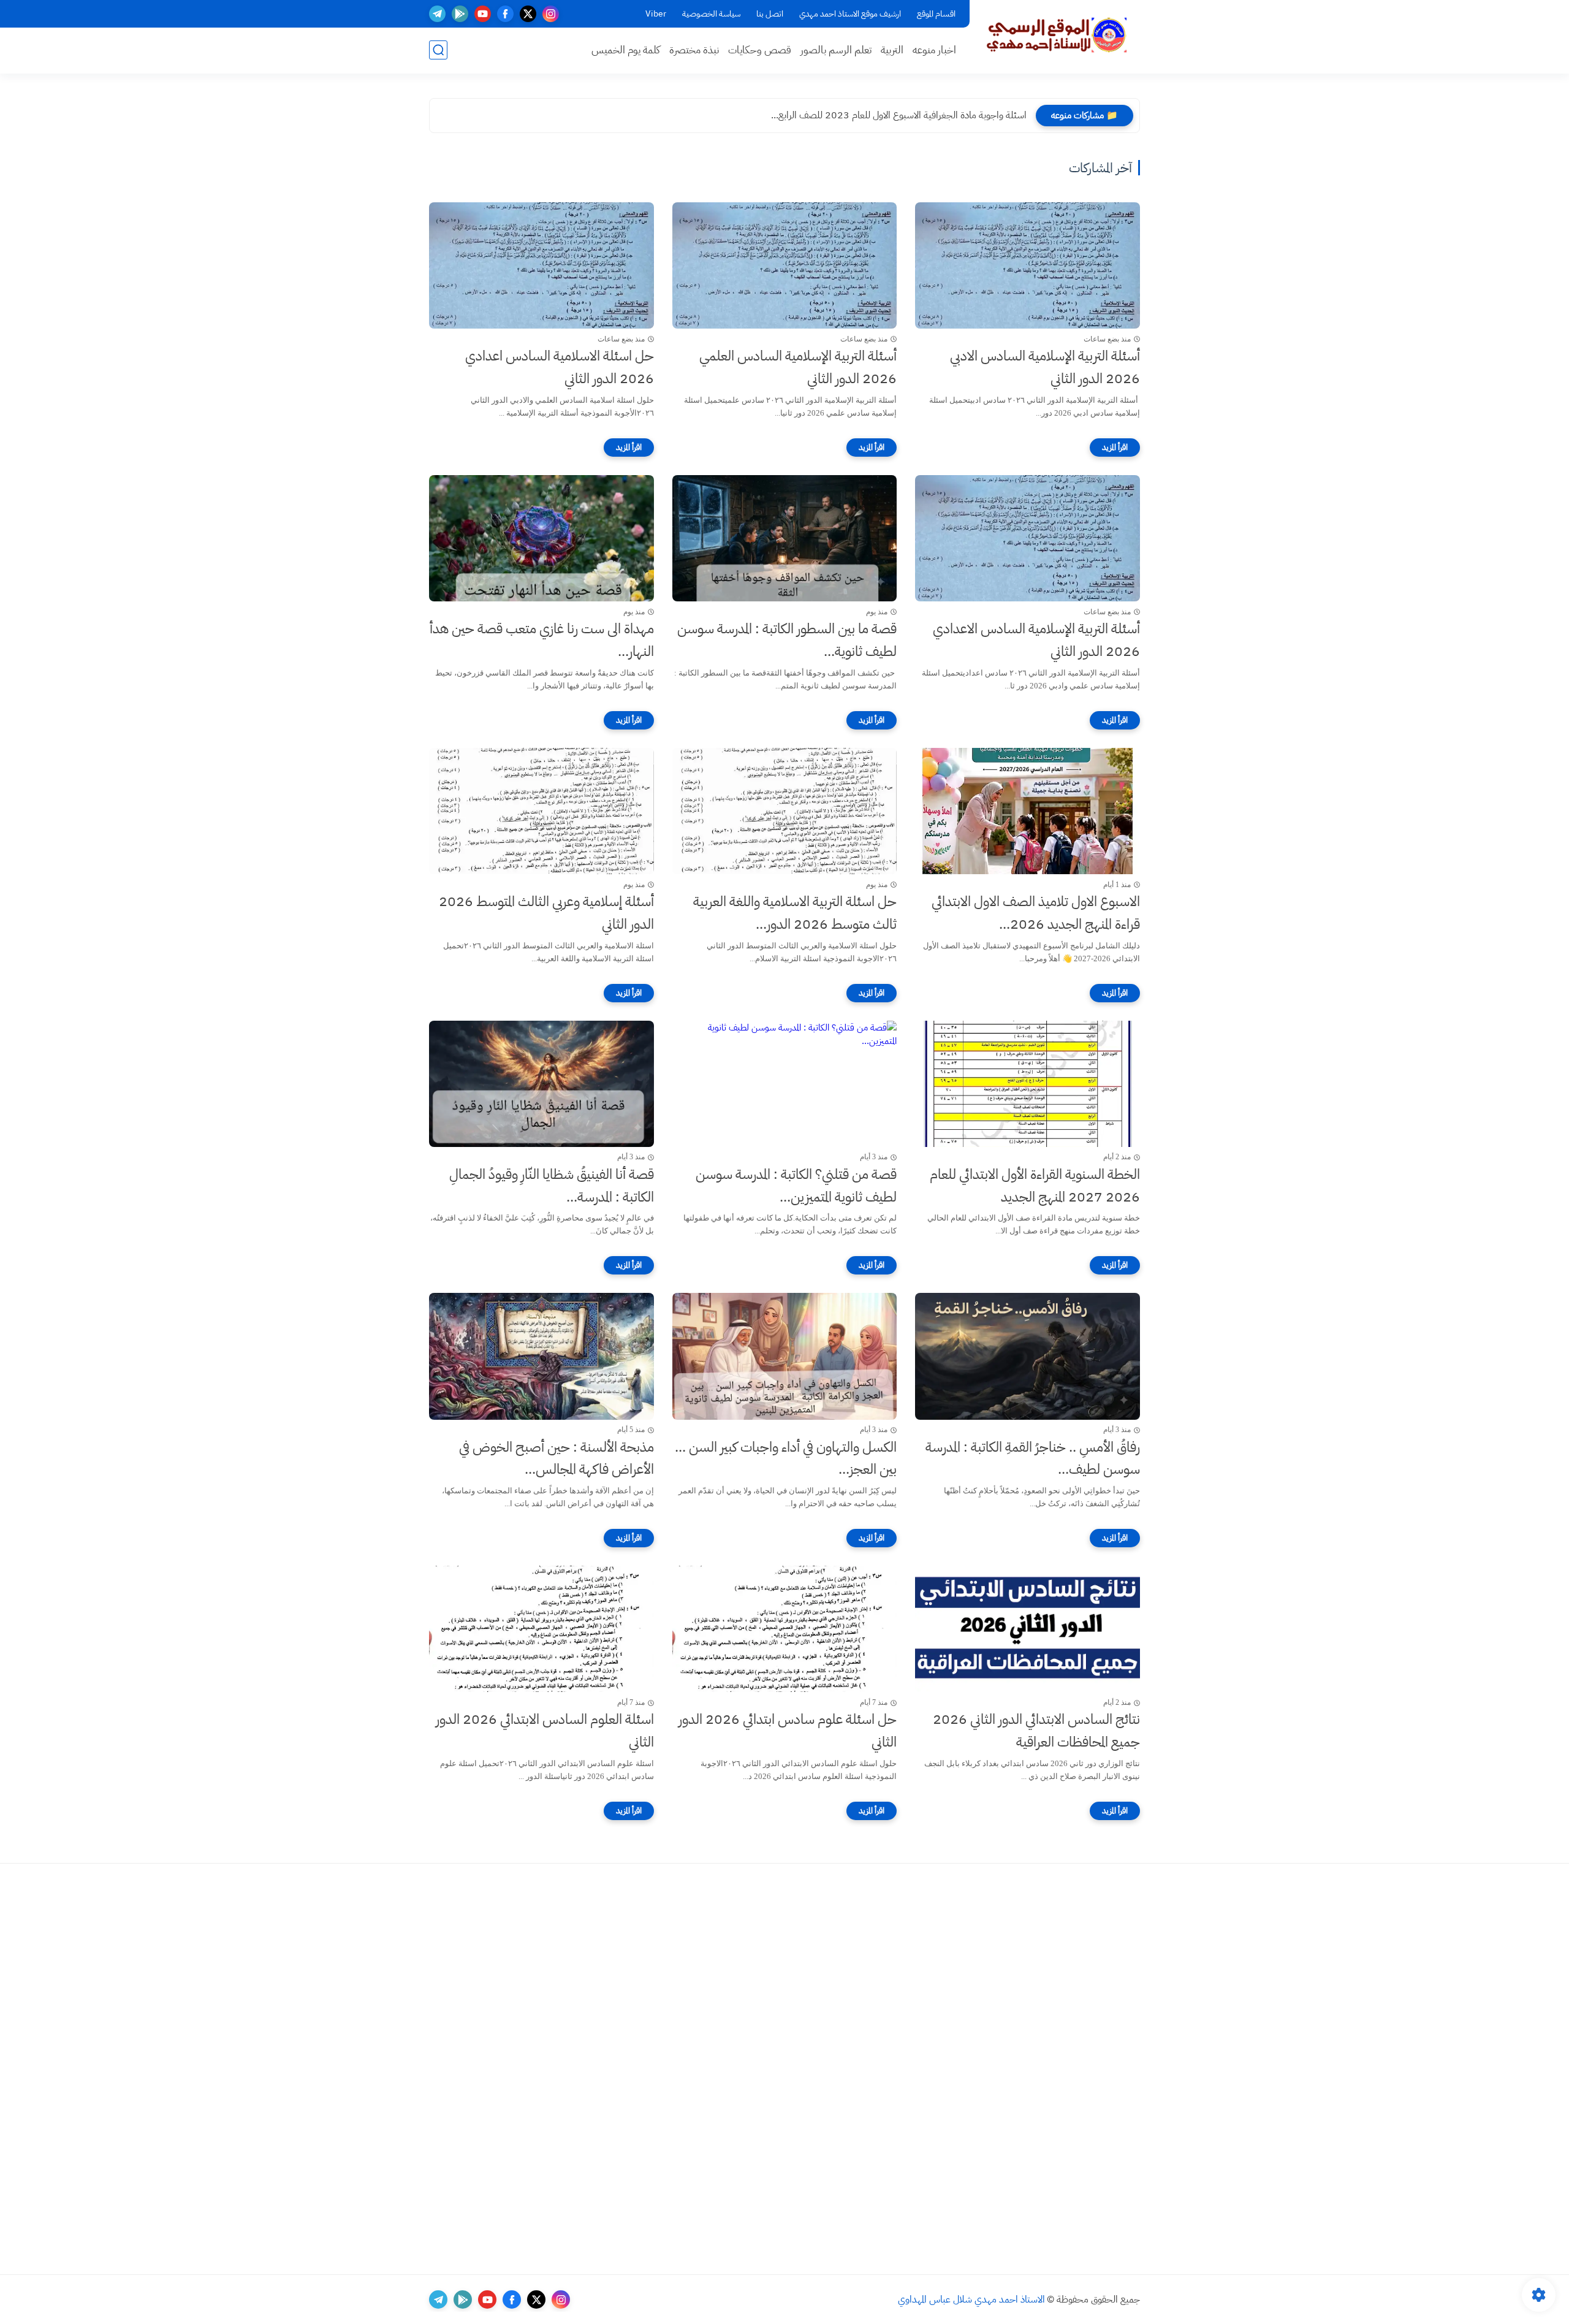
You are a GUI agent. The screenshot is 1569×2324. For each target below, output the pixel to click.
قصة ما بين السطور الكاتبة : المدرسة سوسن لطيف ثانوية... (787, 640)
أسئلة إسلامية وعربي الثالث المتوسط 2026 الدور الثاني (546, 913)
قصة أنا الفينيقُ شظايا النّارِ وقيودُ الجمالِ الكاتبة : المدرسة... (552, 1186)
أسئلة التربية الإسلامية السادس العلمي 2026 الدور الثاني (798, 367)
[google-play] (460, 14)
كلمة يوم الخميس (626, 50)
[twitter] (528, 14)
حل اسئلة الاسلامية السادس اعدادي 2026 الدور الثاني (560, 367)
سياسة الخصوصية (711, 14)
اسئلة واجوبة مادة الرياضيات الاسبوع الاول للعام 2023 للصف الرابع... (898, 115)
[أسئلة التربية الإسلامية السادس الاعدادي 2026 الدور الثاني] (1028, 538)
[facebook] (505, 14)
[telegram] (437, 14)
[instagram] (551, 14)
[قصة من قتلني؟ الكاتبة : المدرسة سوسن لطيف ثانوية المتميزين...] (785, 1084)
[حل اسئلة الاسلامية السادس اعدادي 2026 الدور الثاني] (541, 265)
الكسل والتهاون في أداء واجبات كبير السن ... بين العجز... (786, 1458)
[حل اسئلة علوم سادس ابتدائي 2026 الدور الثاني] (785, 1629)
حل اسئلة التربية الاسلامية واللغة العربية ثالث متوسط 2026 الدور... (795, 913)
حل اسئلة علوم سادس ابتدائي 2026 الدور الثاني (788, 1731)
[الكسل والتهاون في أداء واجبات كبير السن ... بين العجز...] (785, 1356)
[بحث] (438, 50)
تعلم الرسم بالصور (836, 50)
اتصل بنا (770, 14)
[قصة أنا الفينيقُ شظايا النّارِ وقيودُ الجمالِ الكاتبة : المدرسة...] (541, 1084)
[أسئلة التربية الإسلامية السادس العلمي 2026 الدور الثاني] (785, 265)
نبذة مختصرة (694, 50)
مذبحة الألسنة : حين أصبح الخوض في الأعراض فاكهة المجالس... (557, 1458)
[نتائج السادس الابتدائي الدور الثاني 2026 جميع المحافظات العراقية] (1028, 1629)
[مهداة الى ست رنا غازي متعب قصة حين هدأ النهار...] (541, 538)
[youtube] (483, 14)
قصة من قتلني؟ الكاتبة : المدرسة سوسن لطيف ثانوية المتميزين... (796, 1186)
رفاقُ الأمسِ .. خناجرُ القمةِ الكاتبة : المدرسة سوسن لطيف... (1033, 1458)
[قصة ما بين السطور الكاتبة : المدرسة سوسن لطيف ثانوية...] (785, 538)
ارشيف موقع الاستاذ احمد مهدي (850, 14)
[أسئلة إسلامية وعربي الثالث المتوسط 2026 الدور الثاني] (541, 811)
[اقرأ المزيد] (1115, 448)
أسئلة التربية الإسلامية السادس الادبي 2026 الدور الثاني (1045, 367)
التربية (892, 50)
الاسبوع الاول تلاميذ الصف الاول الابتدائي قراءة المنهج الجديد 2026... (1036, 913)
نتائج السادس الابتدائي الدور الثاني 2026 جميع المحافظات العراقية (1036, 1731)
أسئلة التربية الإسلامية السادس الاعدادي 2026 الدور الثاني (1036, 640)
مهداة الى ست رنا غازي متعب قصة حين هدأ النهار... (542, 640)
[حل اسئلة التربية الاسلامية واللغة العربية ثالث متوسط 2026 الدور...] (785, 811)
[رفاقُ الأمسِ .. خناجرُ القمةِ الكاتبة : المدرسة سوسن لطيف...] (1028, 1356)
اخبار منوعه (934, 50)
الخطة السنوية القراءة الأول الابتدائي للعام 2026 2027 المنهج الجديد (1035, 1186)
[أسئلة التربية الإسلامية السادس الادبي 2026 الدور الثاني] (1028, 265)
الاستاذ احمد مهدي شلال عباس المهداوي (971, 2299)
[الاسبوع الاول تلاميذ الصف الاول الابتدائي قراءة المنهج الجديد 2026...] (1028, 811)
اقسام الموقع (936, 14)
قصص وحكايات (760, 50)
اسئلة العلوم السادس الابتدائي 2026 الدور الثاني (545, 1731)
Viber (656, 14)
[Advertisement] (1051, 2069)
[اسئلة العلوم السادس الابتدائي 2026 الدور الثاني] (541, 1629)
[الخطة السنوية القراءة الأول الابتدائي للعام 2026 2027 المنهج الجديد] (1028, 1084)
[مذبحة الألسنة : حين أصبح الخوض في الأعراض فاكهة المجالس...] (541, 1356)
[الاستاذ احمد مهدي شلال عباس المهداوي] (1057, 36)
